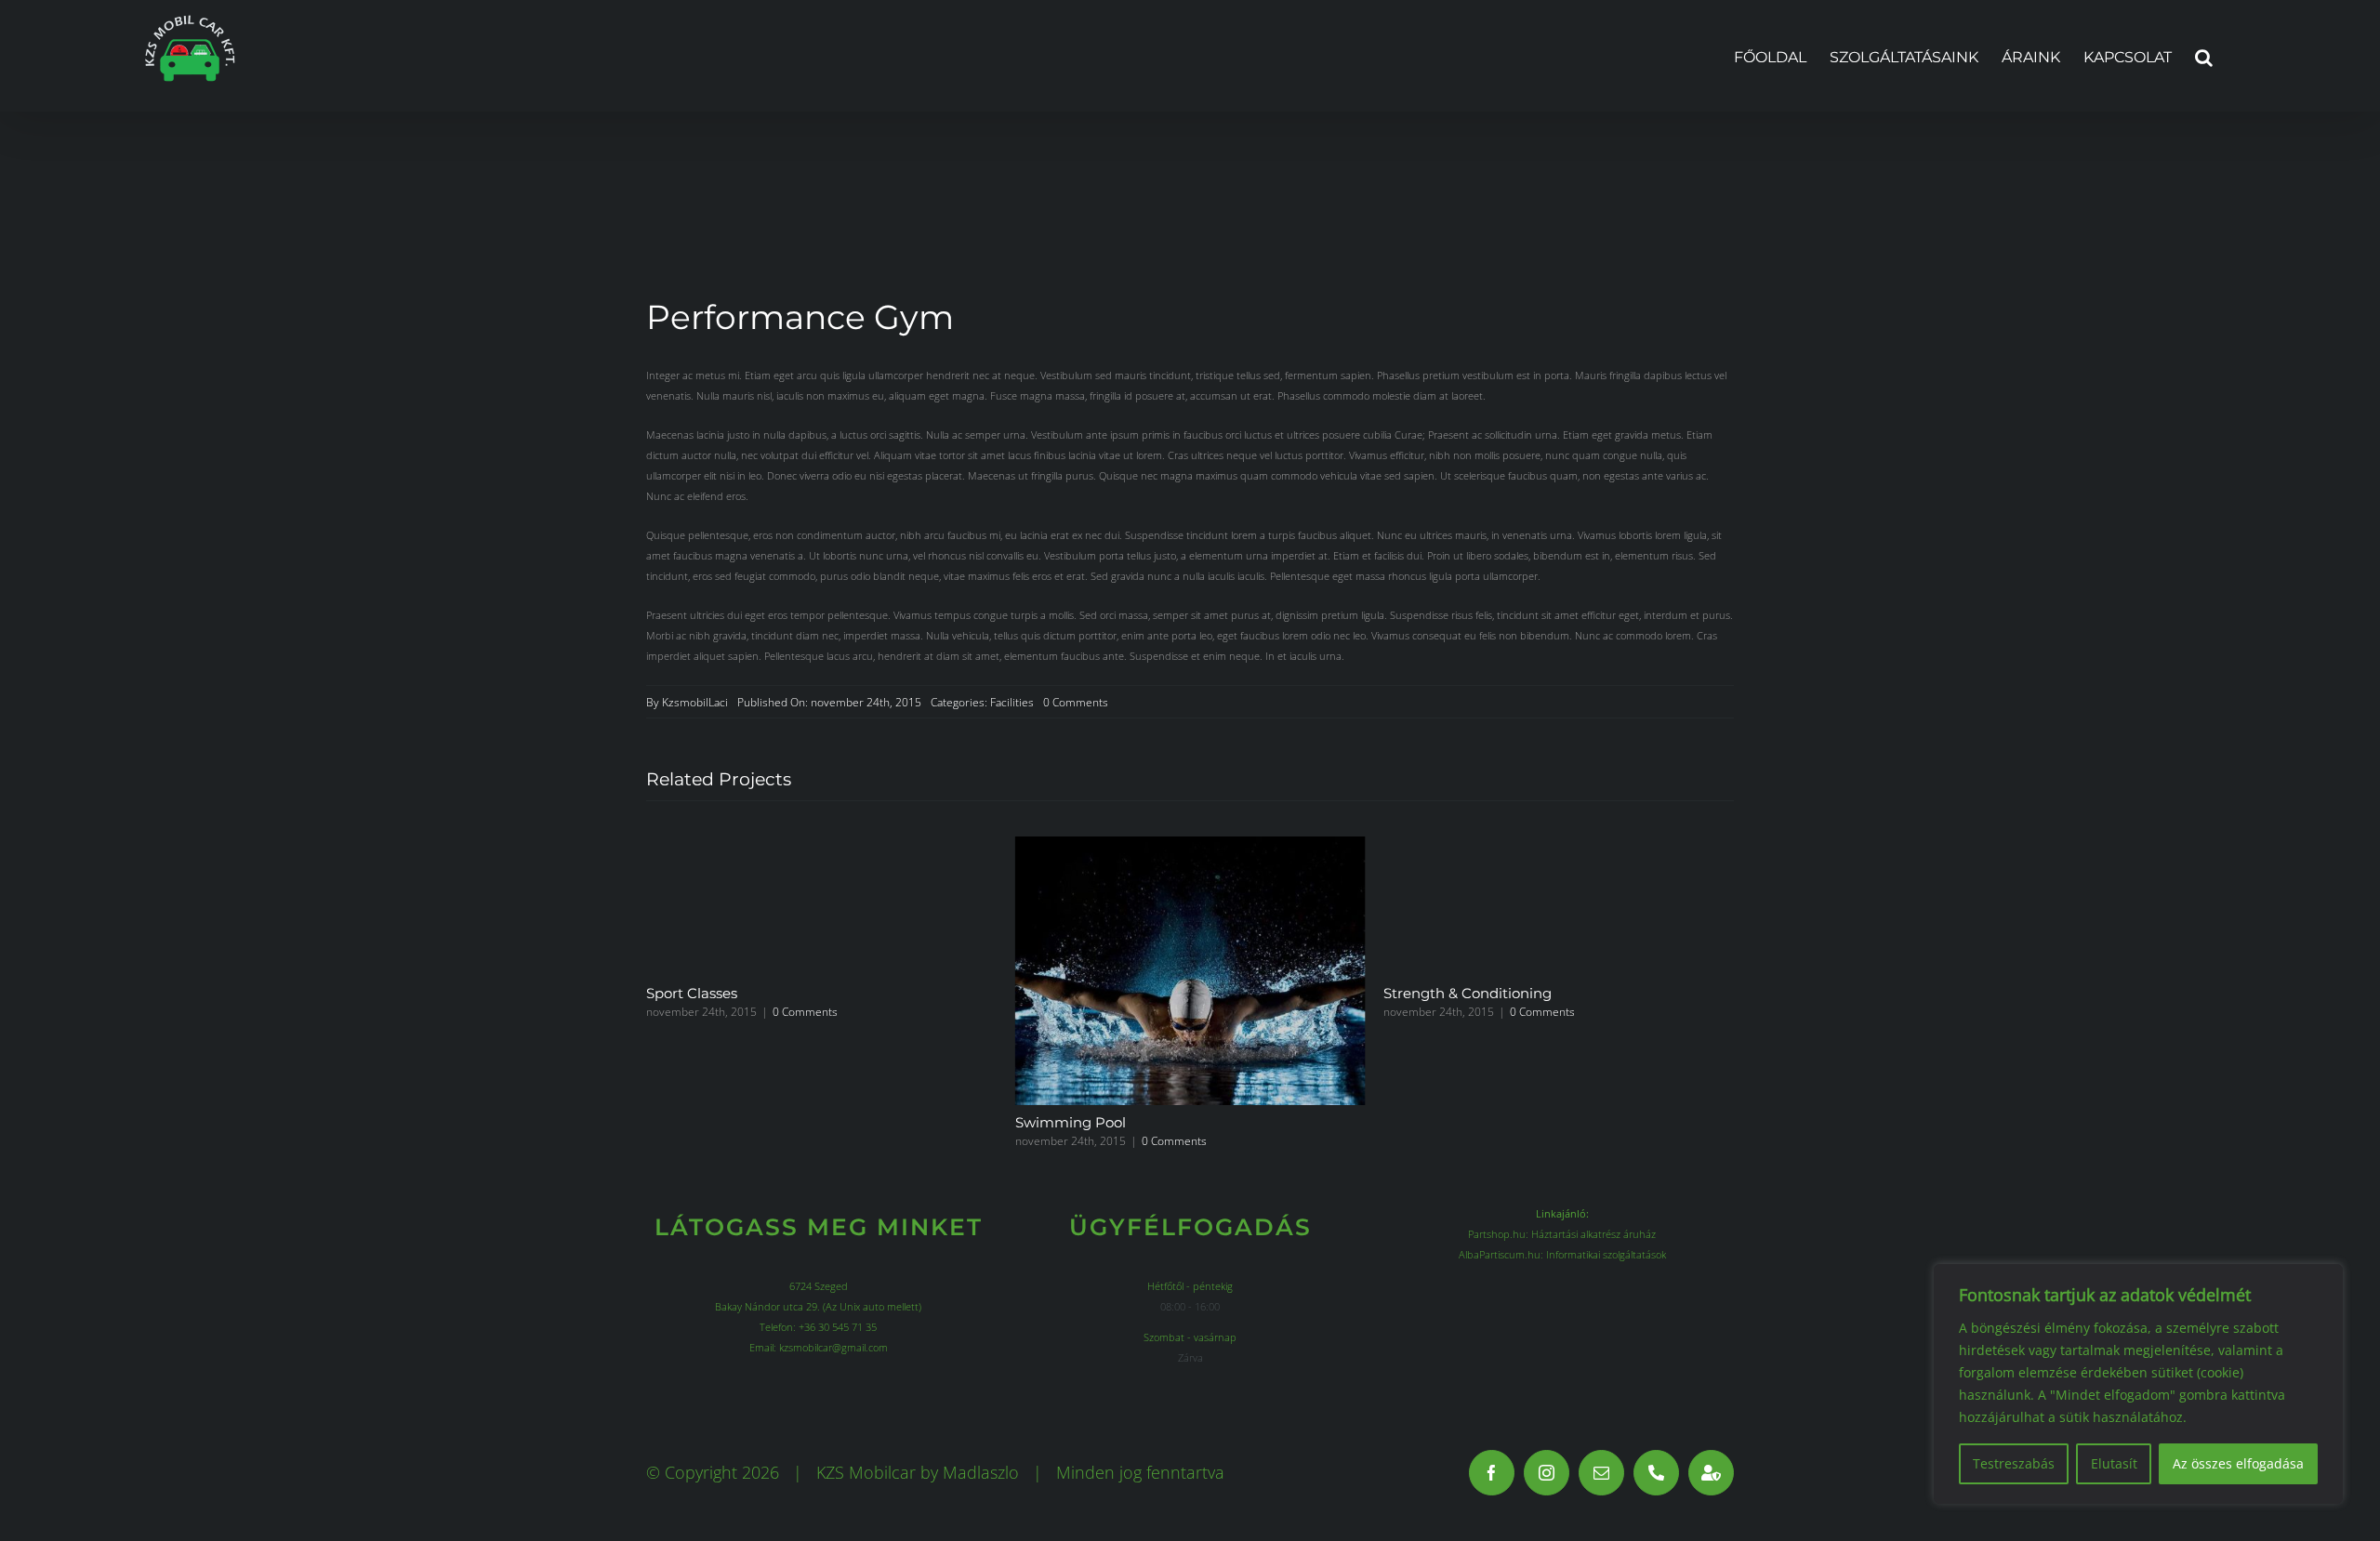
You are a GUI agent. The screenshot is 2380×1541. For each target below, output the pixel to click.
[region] (2138, 1384)
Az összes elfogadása (2238, 1463)
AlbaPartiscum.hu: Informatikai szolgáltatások (1562, 1254)
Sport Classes (692, 993)
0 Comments (1076, 702)
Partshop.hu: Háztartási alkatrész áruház (1562, 1234)
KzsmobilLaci (695, 702)
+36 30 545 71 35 (838, 1327)
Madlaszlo (981, 1472)
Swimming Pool (1071, 1122)
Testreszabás (2014, 1463)
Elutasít (2114, 1463)
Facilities (1012, 702)
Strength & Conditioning (1468, 993)
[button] (2204, 56)
